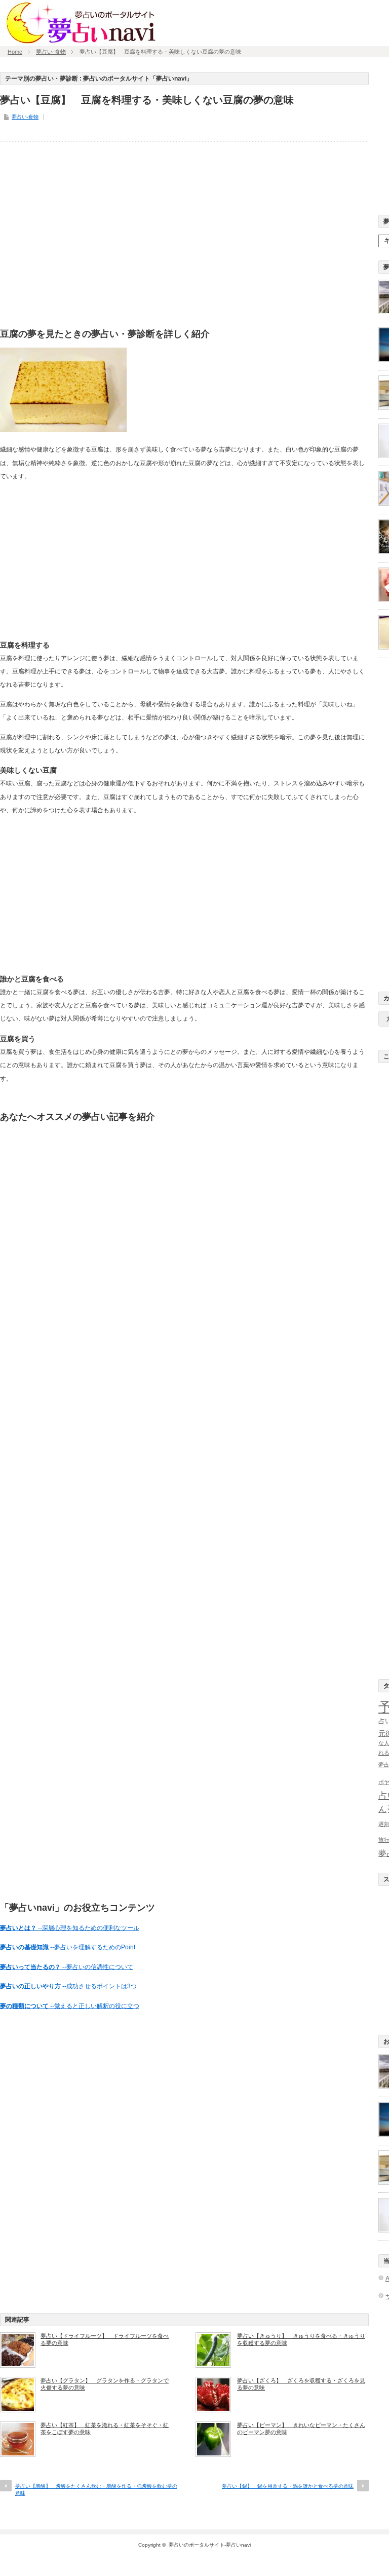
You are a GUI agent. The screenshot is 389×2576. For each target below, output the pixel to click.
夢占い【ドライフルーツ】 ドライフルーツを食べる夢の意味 (105, 2339)
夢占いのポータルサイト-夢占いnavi (210, 2545)
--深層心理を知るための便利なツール (70, 1928)
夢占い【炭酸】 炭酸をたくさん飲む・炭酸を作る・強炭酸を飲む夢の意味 (96, 2490)
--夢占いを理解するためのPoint (68, 1947)
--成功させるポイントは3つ (68, 1986)
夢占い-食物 (51, 52)
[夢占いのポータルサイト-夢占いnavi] (81, 42)
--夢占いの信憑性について (67, 1967)
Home (15, 52)
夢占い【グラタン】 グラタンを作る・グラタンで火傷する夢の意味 (105, 2384)
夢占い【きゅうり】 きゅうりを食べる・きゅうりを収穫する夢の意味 (301, 2339)
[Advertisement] (184, 237)
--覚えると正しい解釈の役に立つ (70, 2006)
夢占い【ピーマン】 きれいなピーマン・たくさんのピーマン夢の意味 (301, 2429)
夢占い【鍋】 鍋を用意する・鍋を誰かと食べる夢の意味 (288, 2486)
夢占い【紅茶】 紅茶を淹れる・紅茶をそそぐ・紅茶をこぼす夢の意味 (105, 2429)
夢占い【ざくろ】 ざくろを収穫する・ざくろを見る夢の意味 (301, 2384)
